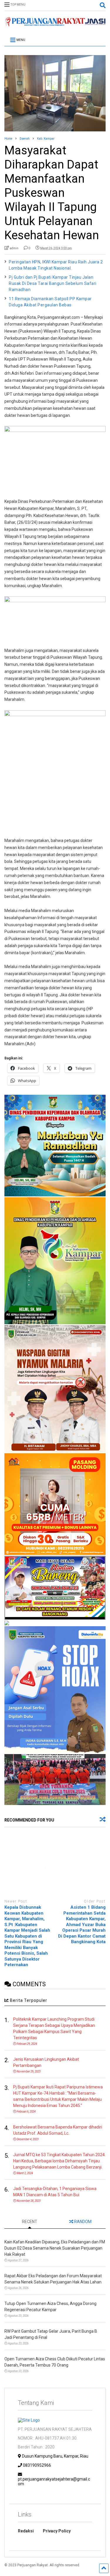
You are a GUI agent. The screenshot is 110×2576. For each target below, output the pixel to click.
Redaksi (26, 2531)
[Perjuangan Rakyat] (55, 24)
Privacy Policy (57, 2531)
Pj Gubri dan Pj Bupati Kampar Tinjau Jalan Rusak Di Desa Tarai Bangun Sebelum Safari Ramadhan (53, 283)
